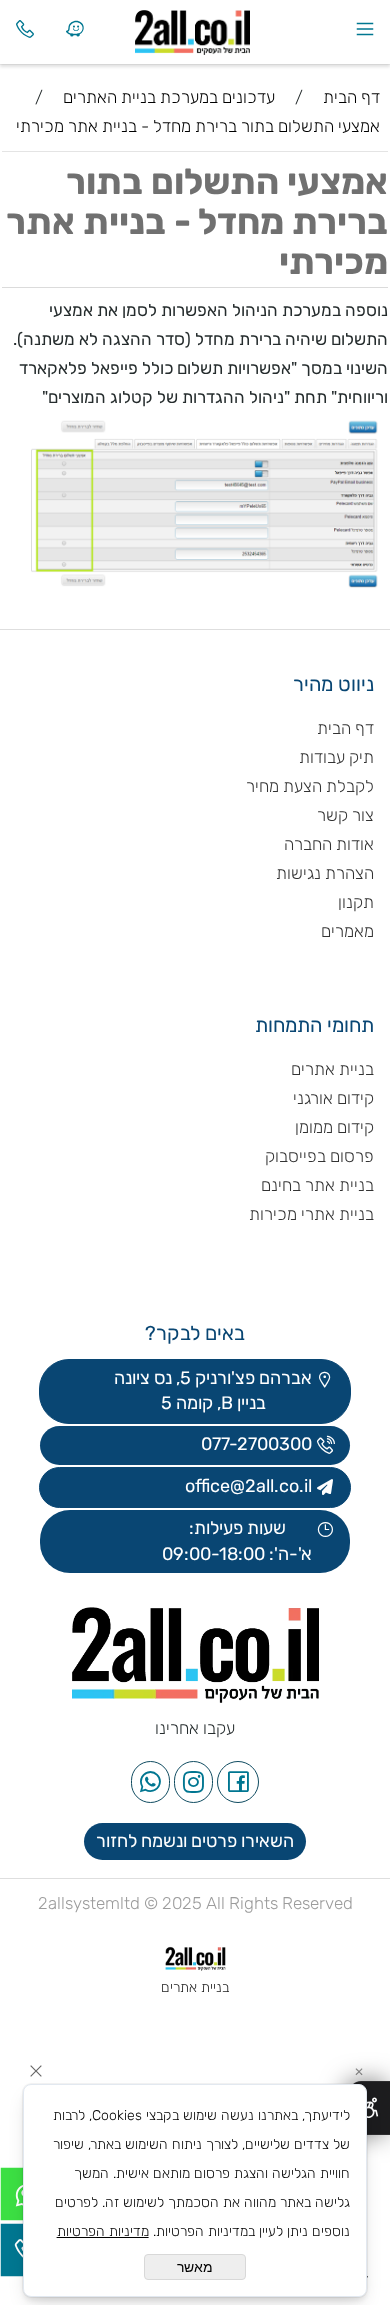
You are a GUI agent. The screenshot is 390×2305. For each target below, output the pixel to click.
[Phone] (25, 29)
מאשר (195, 2267)
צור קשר (345, 815)
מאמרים (347, 931)
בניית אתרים (332, 1069)
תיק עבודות (336, 757)
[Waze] (75, 29)
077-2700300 (254, 1444)
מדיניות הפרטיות (103, 2231)
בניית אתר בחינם (317, 1185)
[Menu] (365, 29)
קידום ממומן (334, 1127)
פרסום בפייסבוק (317, 1156)
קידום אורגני (333, 1098)
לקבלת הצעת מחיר (310, 786)
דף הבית (345, 728)
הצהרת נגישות (323, 873)
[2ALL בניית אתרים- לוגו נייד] (220, 27)
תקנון (356, 902)
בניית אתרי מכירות (311, 1214)
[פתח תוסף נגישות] (369, 2108)
